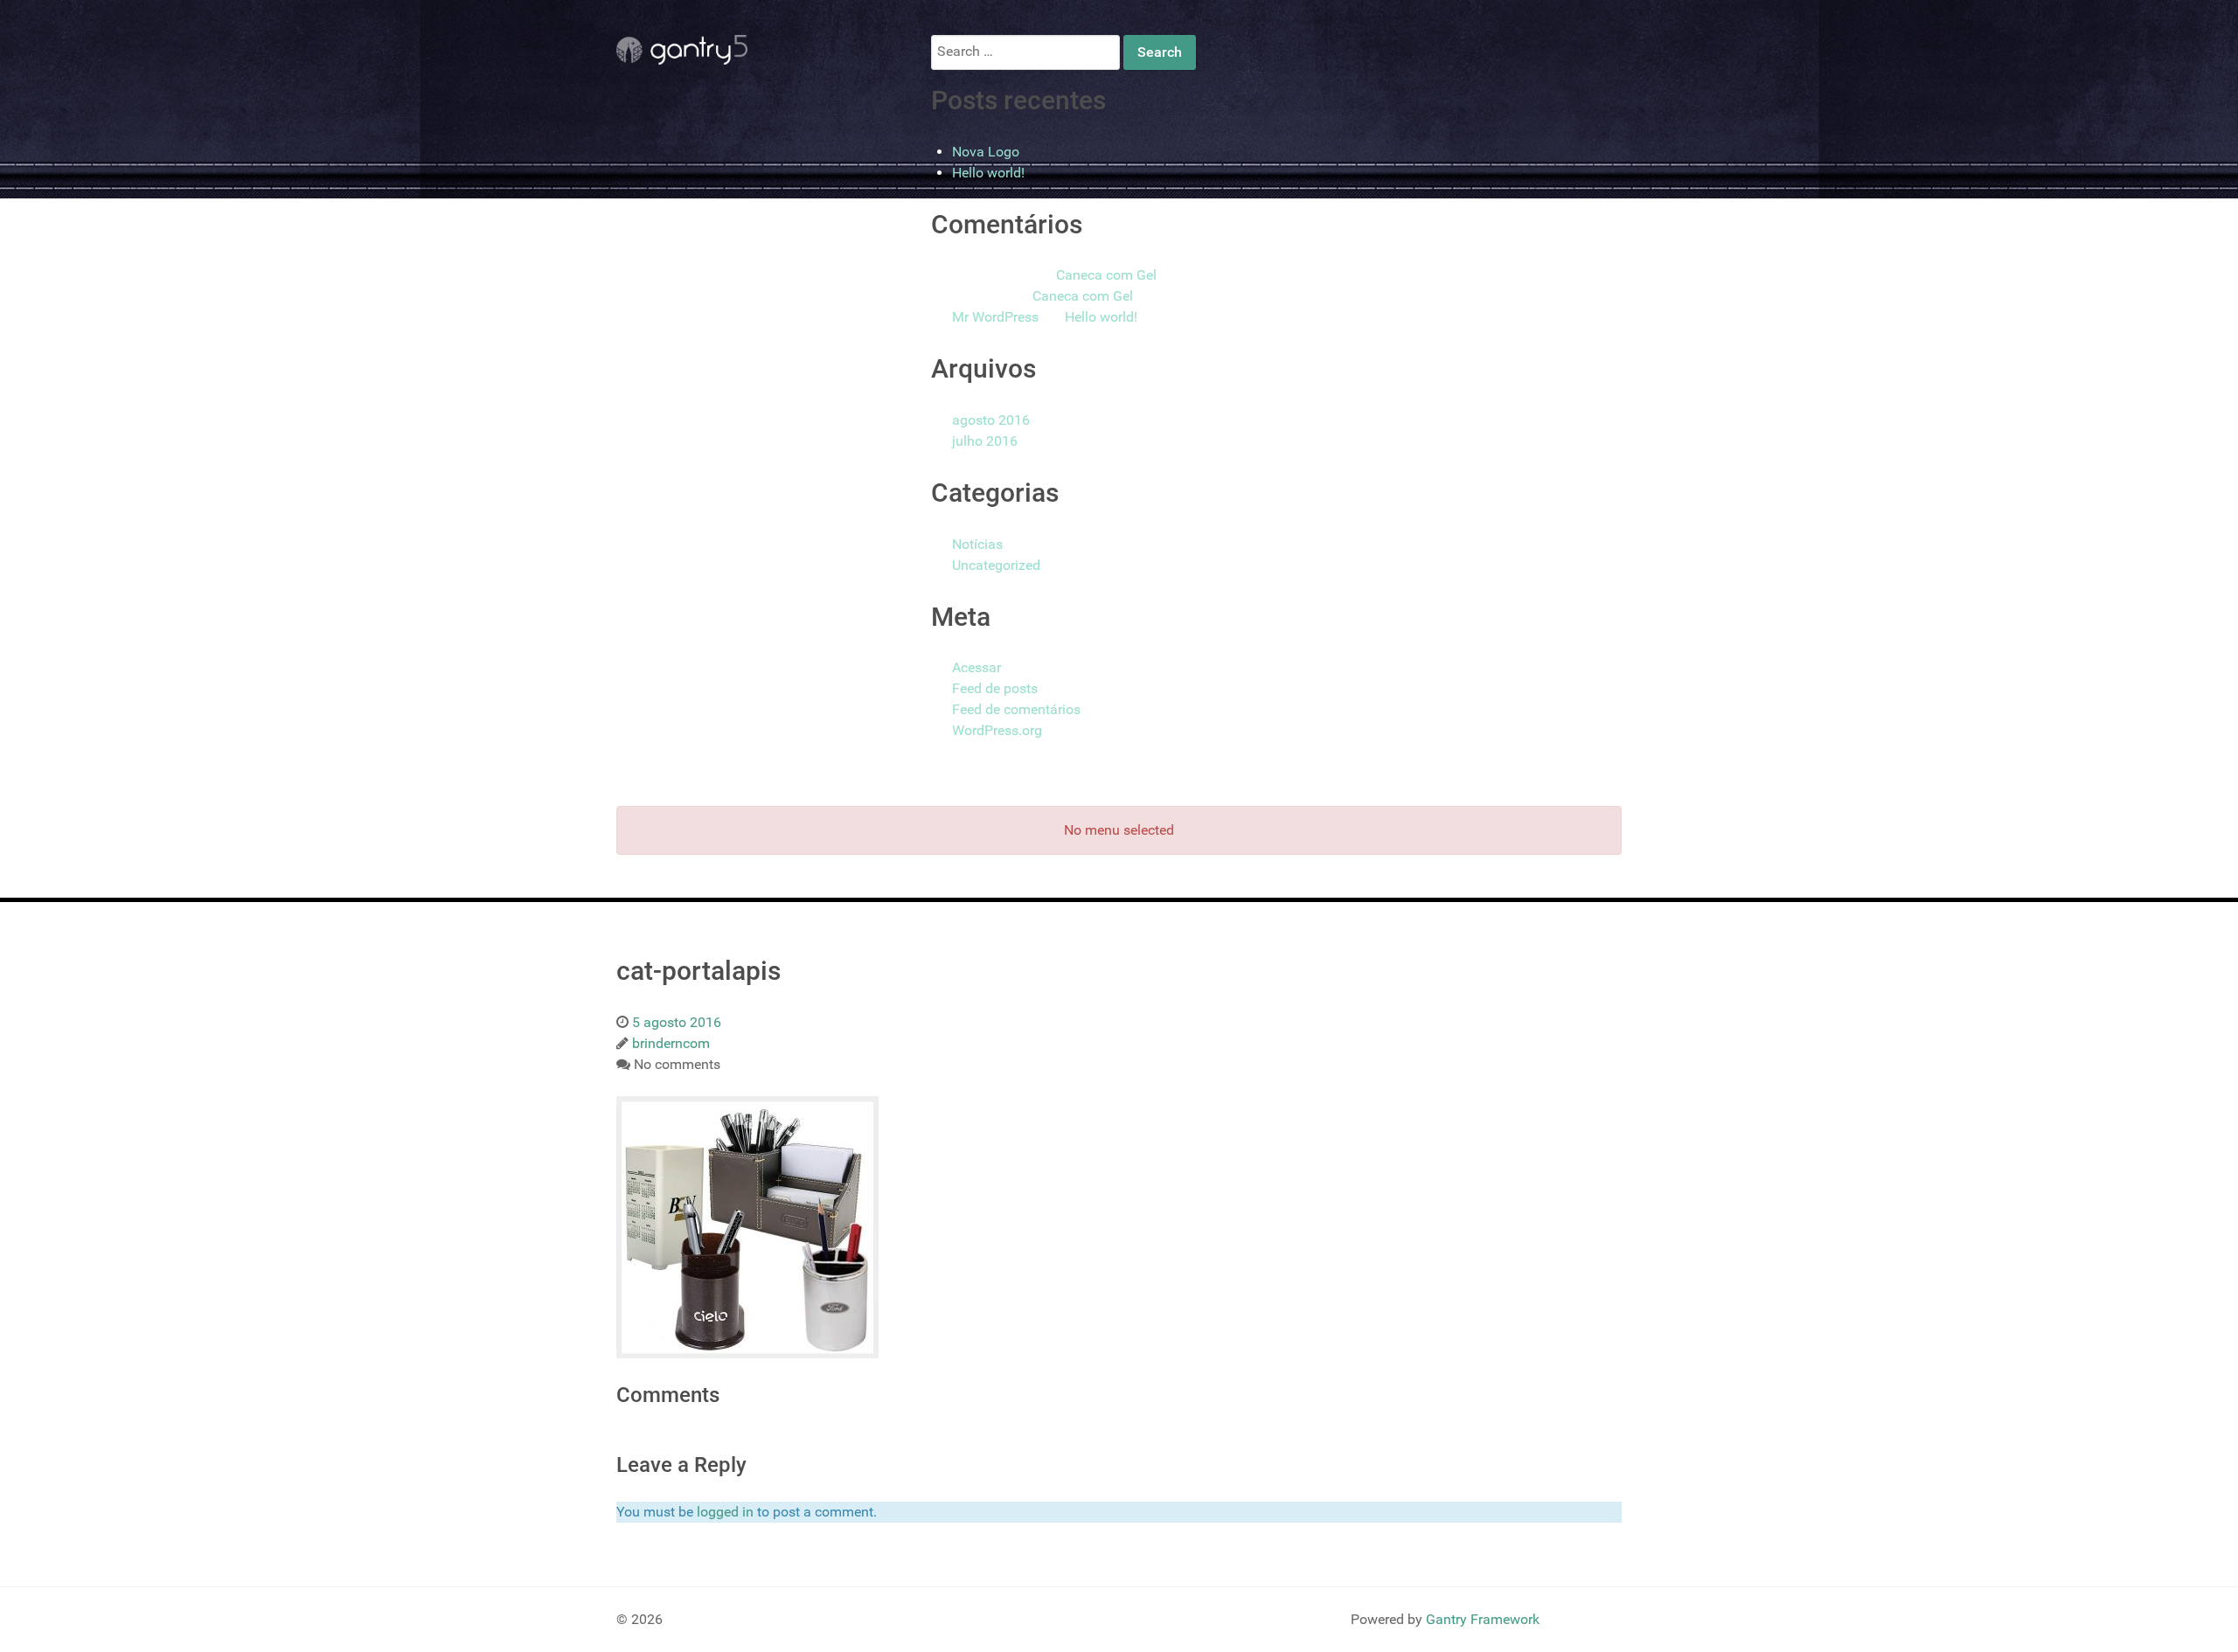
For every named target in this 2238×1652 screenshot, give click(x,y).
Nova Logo (986, 152)
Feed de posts (995, 688)
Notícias (977, 544)
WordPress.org (997, 730)
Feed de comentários (1016, 709)
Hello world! (988, 173)
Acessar (977, 667)
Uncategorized (996, 565)
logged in (725, 1512)
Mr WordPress (995, 317)
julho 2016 (985, 441)
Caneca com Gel (1106, 275)
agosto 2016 (991, 420)
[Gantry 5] (682, 50)
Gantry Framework (1483, 1619)
